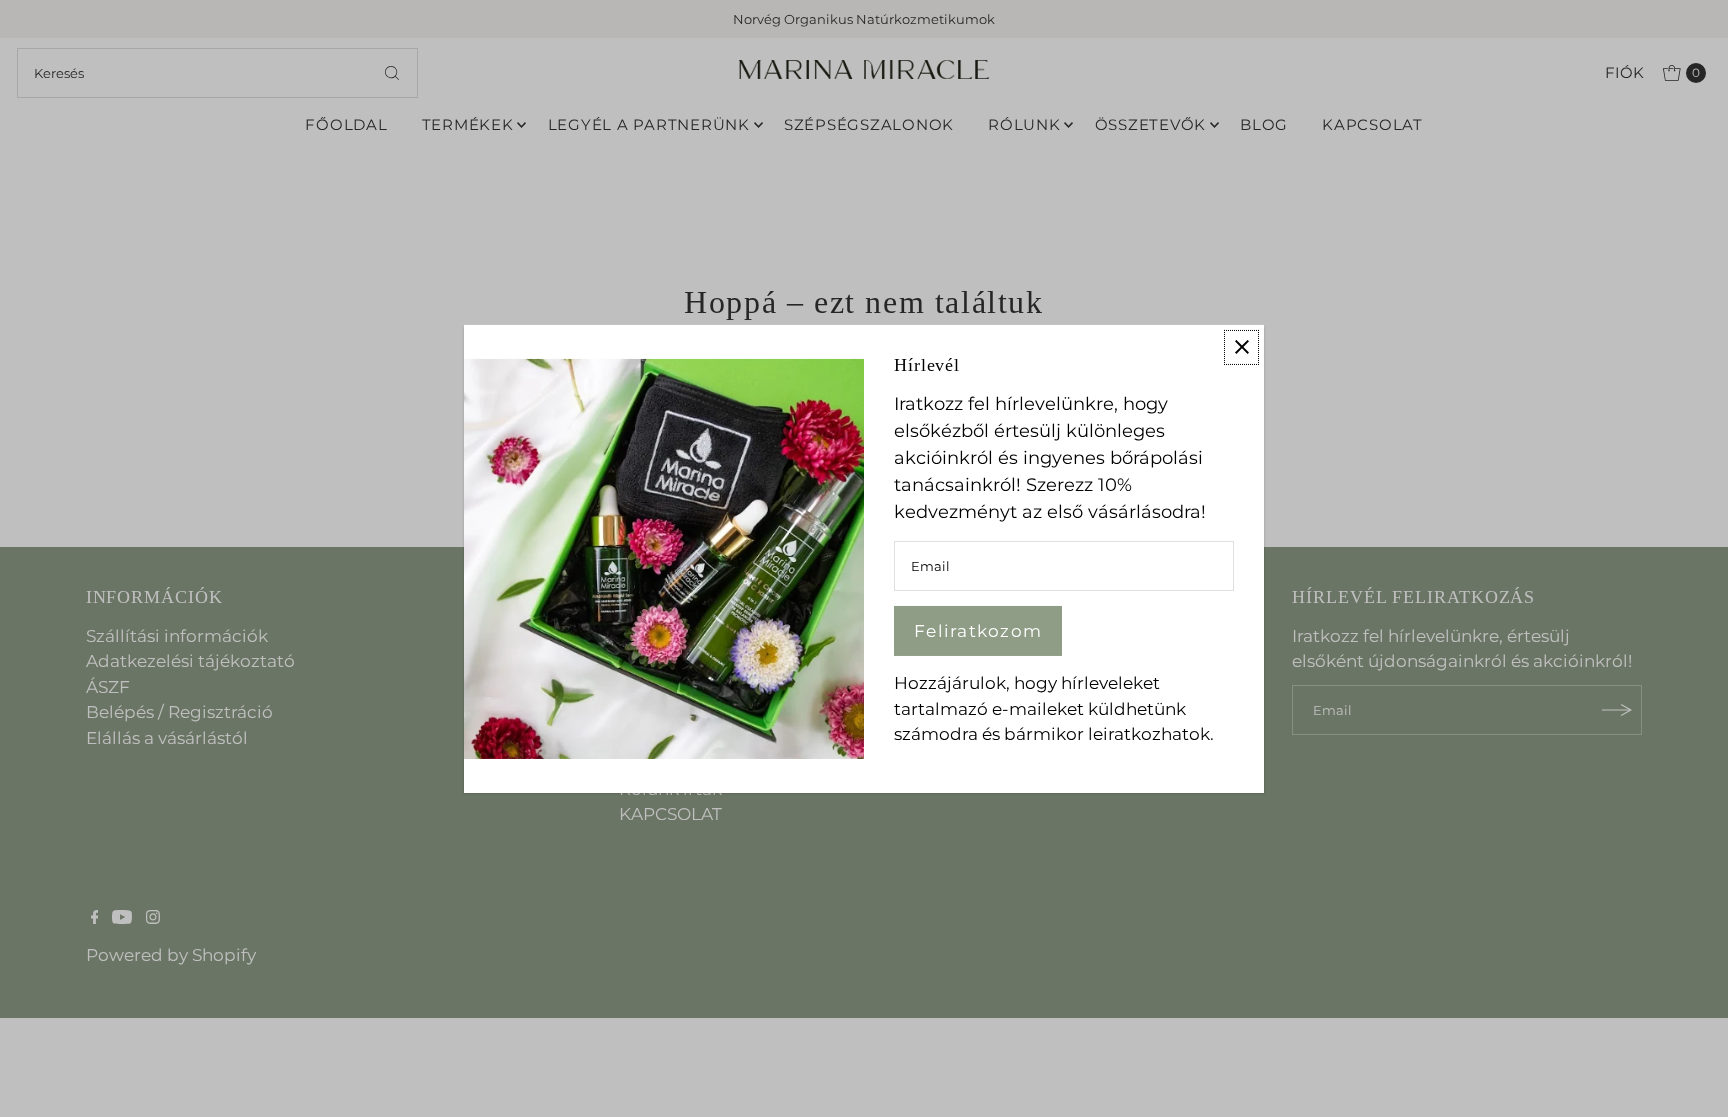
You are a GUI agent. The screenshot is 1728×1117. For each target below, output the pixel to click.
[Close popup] (1241, 346)
